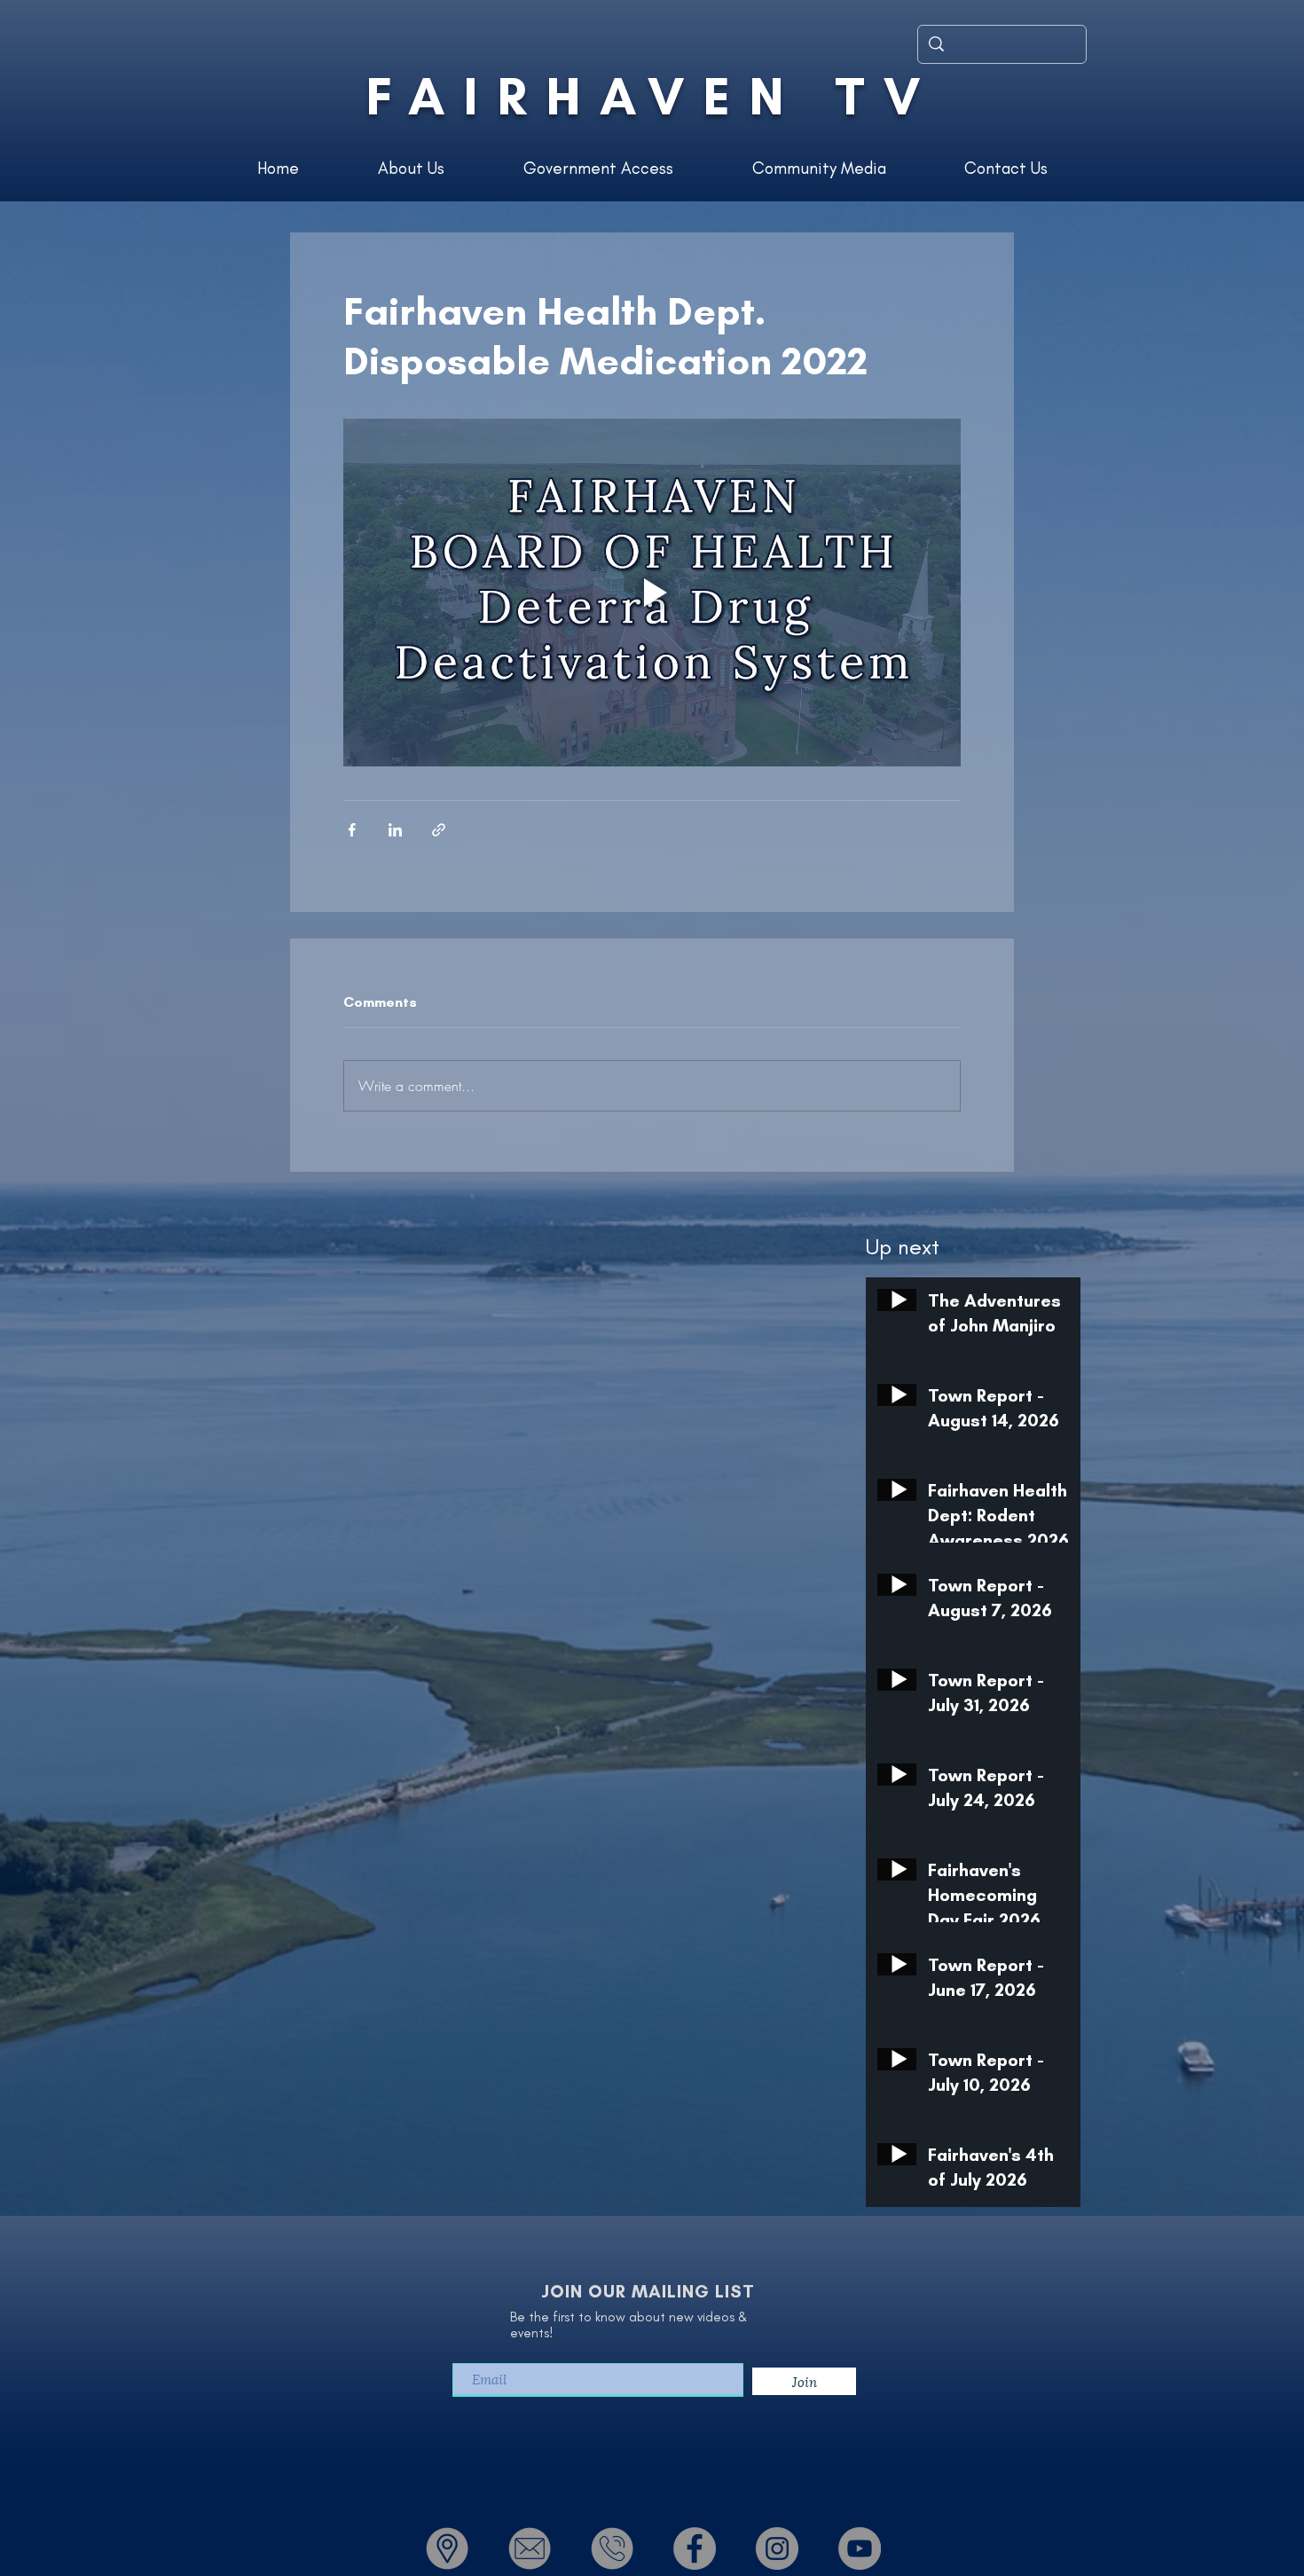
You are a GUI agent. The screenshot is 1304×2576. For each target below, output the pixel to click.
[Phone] (612, 2549)
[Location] (447, 2549)
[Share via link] (439, 830)
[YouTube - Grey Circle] (860, 2549)
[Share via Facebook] (352, 830)
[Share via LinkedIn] (395, 830)
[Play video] (652, 593)
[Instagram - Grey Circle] (777, 2549)
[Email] (530, 2549)
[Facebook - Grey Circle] (695, 2549)
